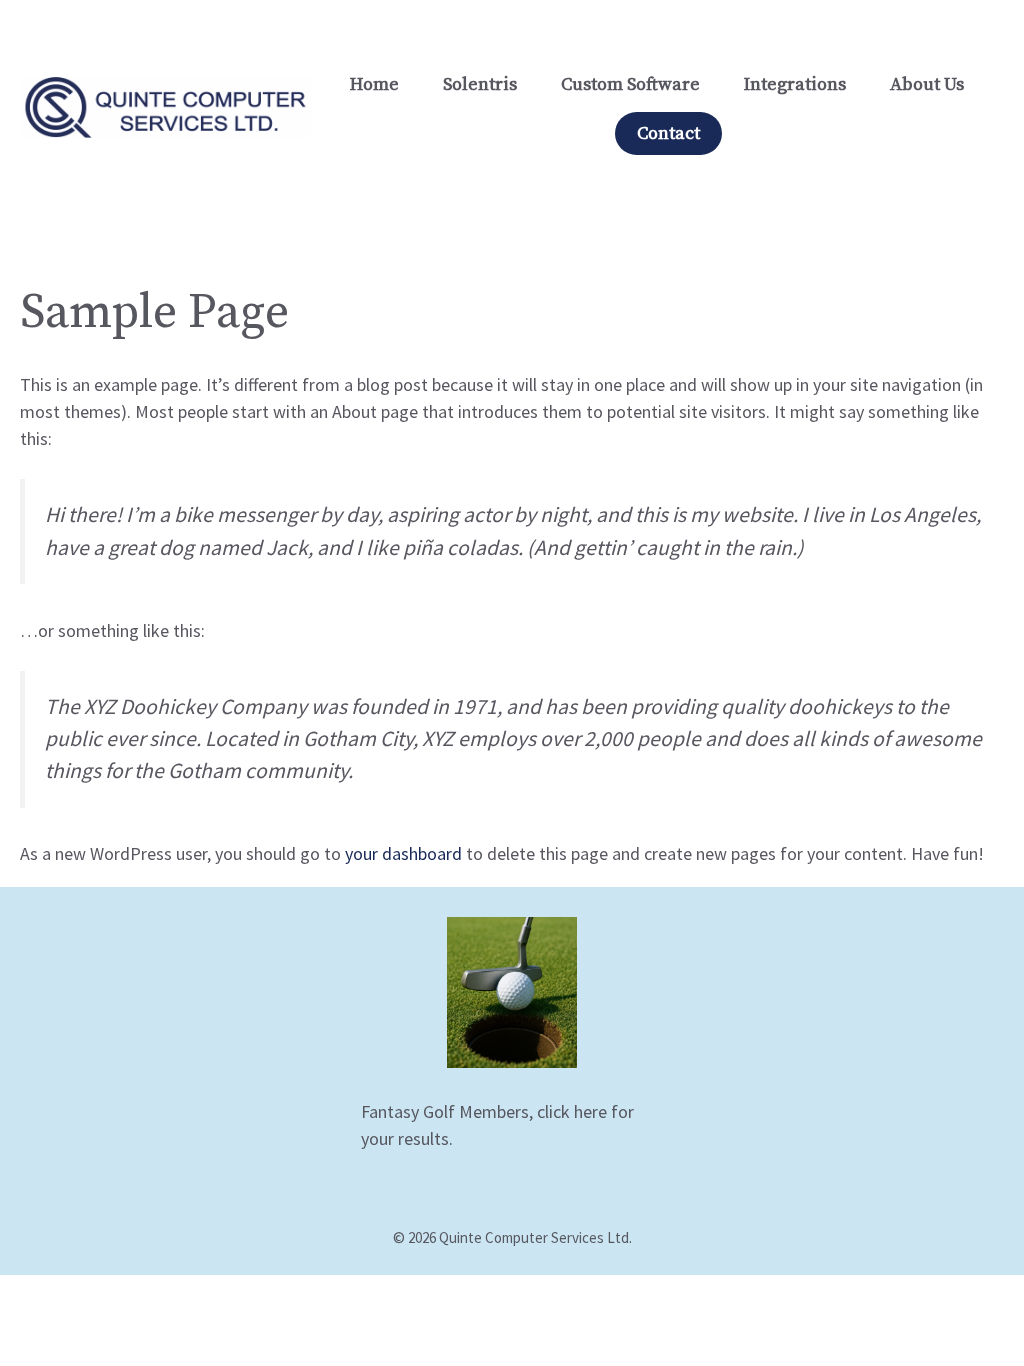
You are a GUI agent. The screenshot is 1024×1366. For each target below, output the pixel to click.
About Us (927, 84)
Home (374, 84)
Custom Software (630, 84)
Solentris (480, 84)
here (590, 1111)
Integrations (795, 84)
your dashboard (403, 853)
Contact (668, 133)
